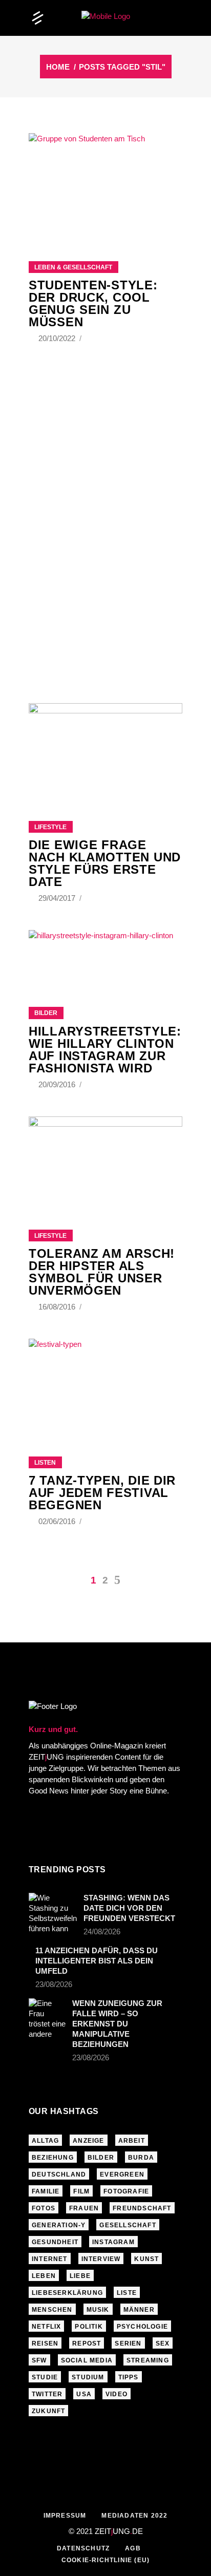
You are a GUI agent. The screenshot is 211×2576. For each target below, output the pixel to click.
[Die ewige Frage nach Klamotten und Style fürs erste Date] (105, 749)
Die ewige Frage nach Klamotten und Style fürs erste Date (105, 863)
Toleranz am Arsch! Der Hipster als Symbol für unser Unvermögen (102, 1272)
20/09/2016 (58, 1084)
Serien (128, 2343)
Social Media (87, 2360)
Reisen (45, 2343)
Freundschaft (142, 2208)
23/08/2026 (54, 1984)
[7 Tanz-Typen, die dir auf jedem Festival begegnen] (105, 1385)
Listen (45, 1463)
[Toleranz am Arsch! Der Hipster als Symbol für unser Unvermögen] (105, 1160)
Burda (141, 2158)
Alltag (45, 2141)
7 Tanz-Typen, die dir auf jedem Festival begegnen (102, 1493)
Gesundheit (55, 2242)
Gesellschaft (128, 2225)
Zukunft (48, 2411)
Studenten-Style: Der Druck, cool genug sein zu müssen (93, 303)
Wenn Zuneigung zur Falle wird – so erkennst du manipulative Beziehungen (117, 2024)
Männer (139, 2310)
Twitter (47, 2394)
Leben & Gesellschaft (73, 267)
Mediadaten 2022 (134, 2516)
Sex (163, 2343)
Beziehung (53, 2158)
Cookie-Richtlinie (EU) (105, 2560)
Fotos (44, 2208)
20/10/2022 (58, 338)
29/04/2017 (58, 898)
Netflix (46, 2327)
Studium (88, 2377)
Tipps (129, 2377)
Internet (50, 2259)
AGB (133, 2548)
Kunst (146, 2259)
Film (81, 2191)
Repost (87, 2343)
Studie (45, 2377)
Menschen (52, 2310)
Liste (127, 2293)
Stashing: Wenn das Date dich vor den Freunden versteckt (129, 1908)
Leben (44, 2276)
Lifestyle (50, 827)
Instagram (113, 2242)
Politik (89, 2327)
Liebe (80, 2276)
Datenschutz (83, 2548)
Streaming (148, 2360)
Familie (46, 2191)
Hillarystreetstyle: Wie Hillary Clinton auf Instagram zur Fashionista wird (105, 1050)
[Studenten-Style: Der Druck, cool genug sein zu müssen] (105, 184)
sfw (39, 2360)
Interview (101, 2259)
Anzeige (88, 2141)
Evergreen (122, 2174)
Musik (98, 2310)
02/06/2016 (58, 1521)
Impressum (65, 2516)
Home (58, 67)
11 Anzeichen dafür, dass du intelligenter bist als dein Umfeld (97, 1961)
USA (84, 2394)
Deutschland (59, 2174)
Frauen (84, 2208)
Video (117, 2394)
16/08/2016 (58, 1307)
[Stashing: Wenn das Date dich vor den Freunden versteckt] (53, 1913)
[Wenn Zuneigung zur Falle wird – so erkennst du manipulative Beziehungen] (47, 2019)
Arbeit (132, 2141)
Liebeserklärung (67, 2293)
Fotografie (126, 2191)
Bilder (46, 1013)
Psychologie (142, 2327)
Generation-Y (59, 2225)
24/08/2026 (102, 1931)
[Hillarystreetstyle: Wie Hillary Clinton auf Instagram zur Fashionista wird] (105, 968)
